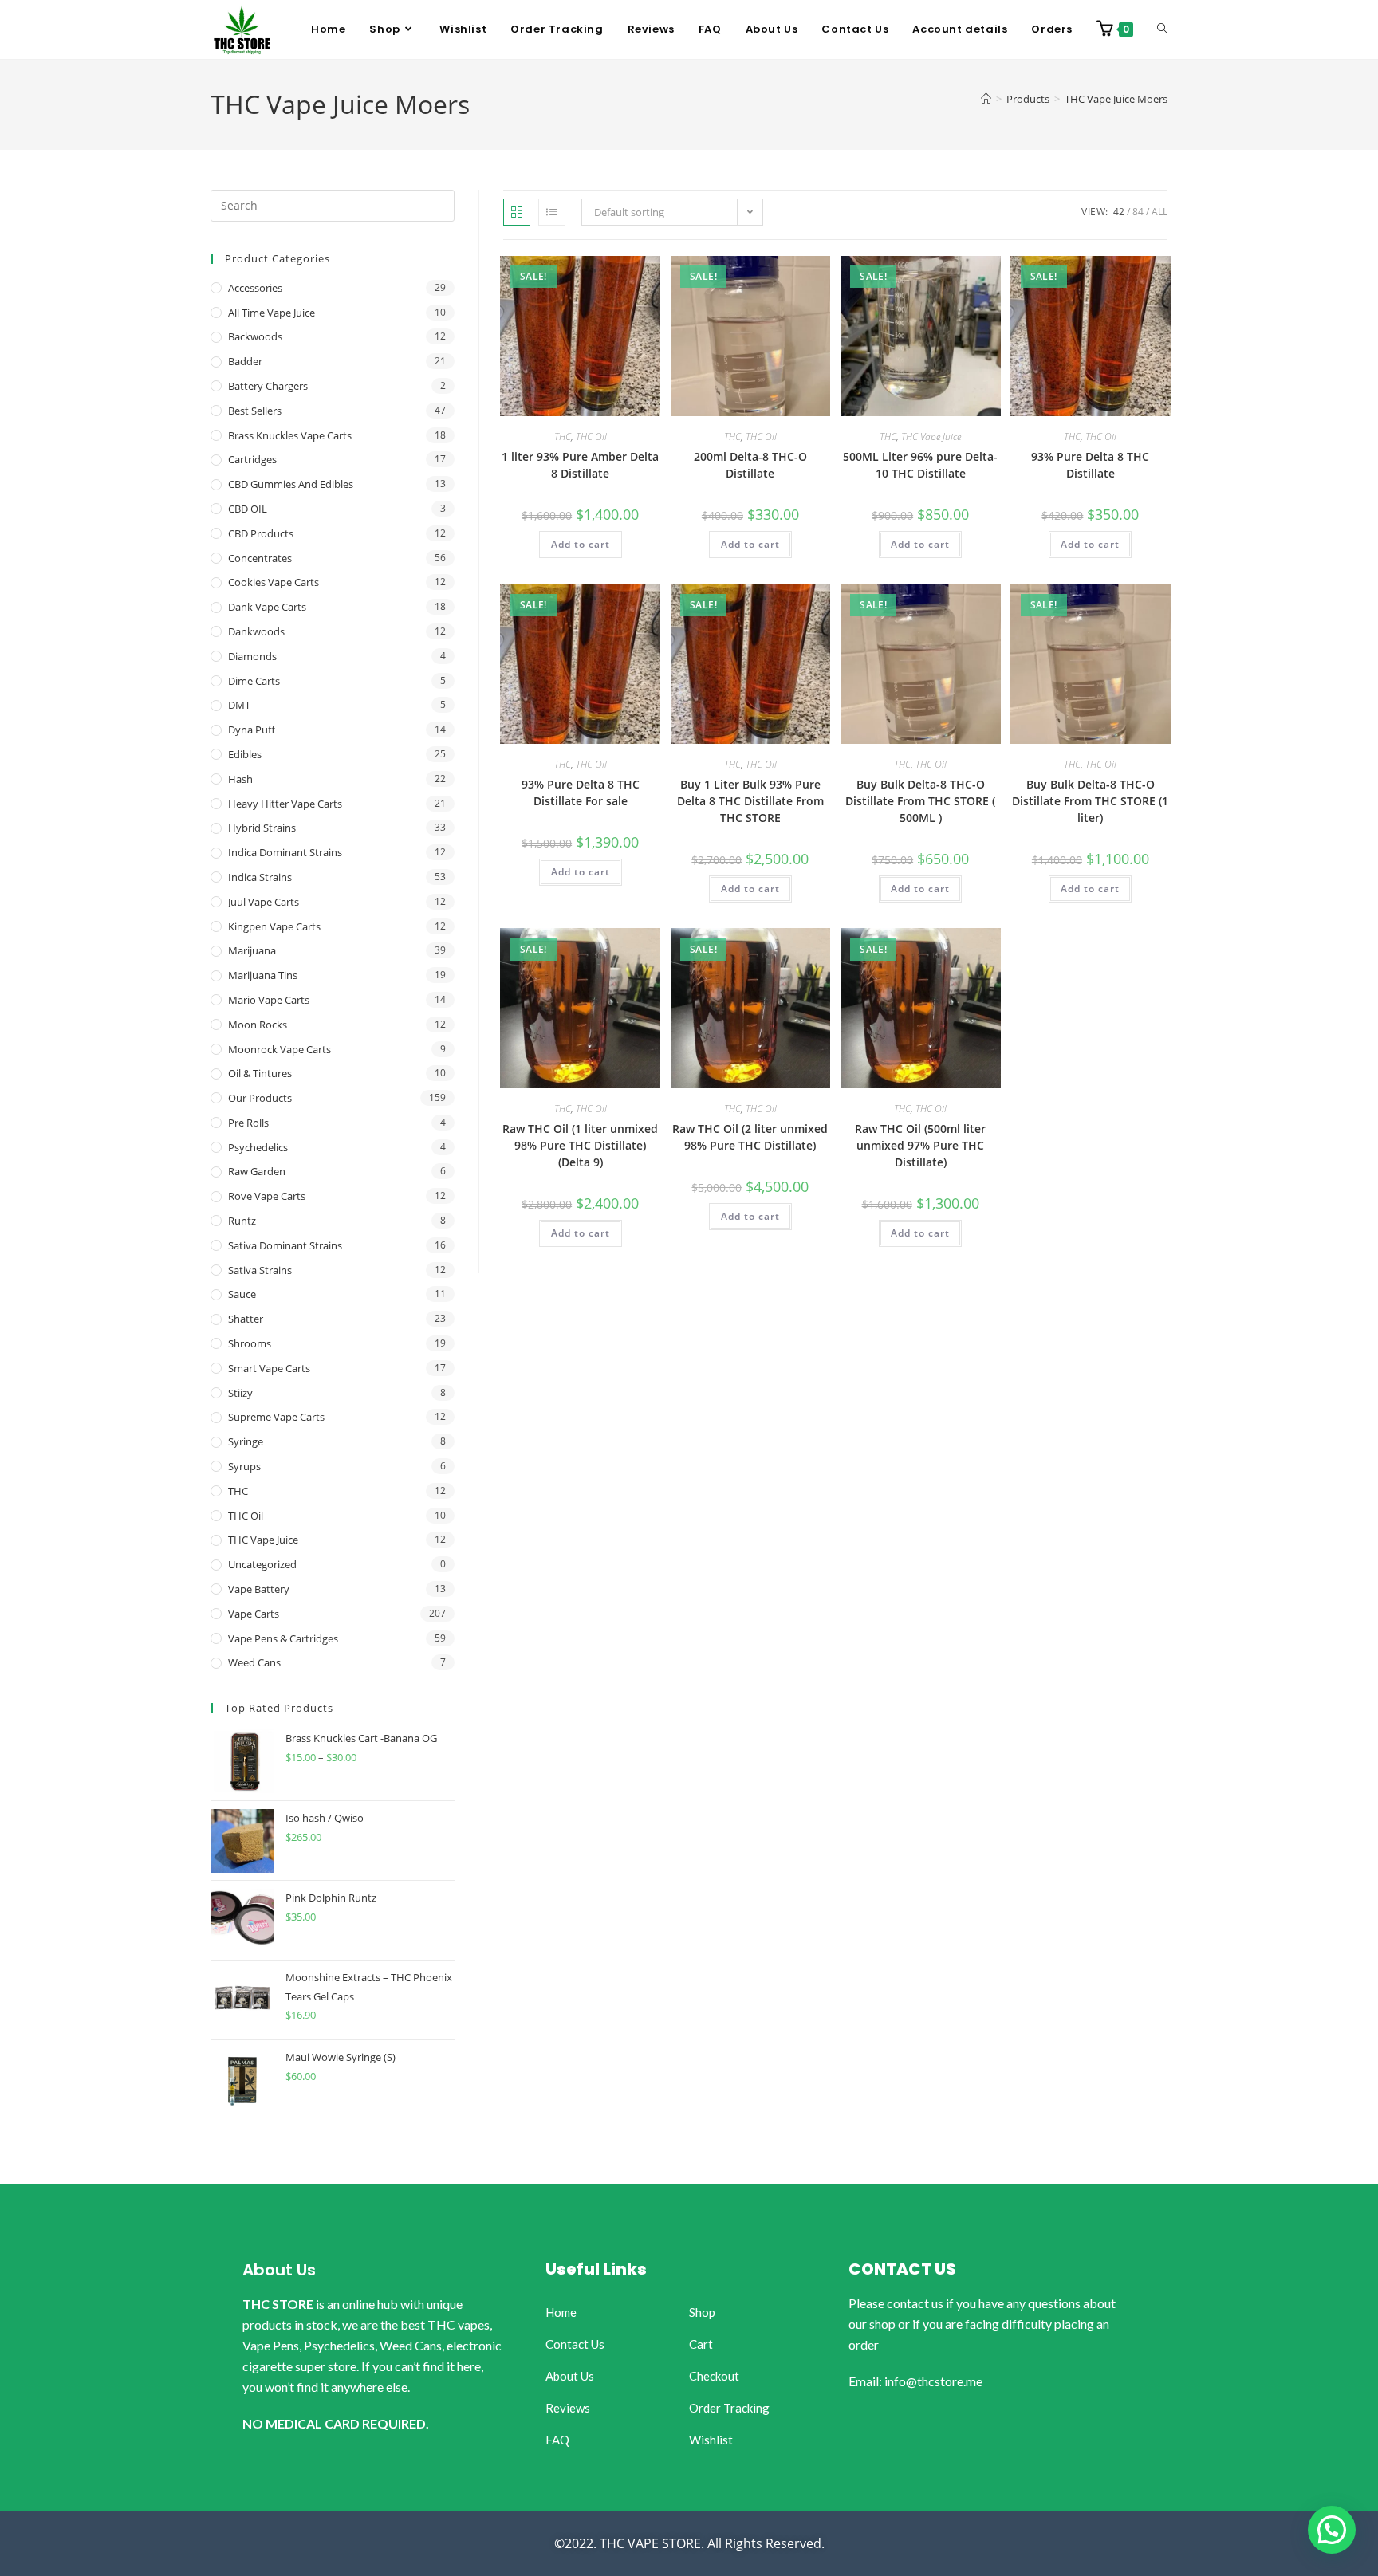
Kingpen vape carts (274, 926)
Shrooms (250, 1343)
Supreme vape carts (276, 1417)
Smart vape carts (269, 1368)
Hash (240, 779)
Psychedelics (258, 1147)
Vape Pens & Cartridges (283, 1638)
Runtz (242, 1221)
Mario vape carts (269, 1000)
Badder (245, 361)
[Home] (986, 99)
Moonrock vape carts (280, 1049)
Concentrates (260, 558)
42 (1119, 212)
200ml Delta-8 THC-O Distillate (750, 465)
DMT (239, 705)
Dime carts (254, 681)
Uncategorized (262, 1564)
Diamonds (252, 656)
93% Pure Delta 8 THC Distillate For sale (581, 792)
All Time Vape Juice (272, 313)
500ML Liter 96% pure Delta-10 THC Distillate (920, 465)
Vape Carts (254, 1614)
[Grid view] (517, 212)
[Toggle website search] (1162, 29)
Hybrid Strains (262, 828)
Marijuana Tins (263, 975)
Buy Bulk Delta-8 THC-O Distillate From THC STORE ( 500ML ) (920, 801)
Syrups (244, 1466)
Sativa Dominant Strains (285, 1245)
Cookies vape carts (274, 582)
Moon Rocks (258, 1025)
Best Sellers (255, 411)
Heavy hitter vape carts (285, 804)
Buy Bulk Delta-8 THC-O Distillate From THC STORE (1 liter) (1090, 801)
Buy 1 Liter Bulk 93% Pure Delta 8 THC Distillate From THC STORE (750, 801)
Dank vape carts (267, 607)
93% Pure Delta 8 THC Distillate (1090, 465)
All (1159, 212)
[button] (1332, 2530)
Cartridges (252, 459)
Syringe (246, 1441)
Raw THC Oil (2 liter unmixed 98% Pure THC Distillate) (750, 1137)
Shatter (246, 1319)
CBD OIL (248, 509)
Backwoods (255, 336)
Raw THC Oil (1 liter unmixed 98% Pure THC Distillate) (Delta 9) (580, 1145)
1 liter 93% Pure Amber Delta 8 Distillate (580, 465)
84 (1138, 212)
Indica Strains (260, 877)
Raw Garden (257, 1171)
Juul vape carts (264, 902)
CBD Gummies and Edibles (291, 484)
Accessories (255, 288)
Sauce (242, 1294)
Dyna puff (252, 730)
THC (563, 437)
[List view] (552, 212)
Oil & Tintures (260, 1073)
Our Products (260, 1098)
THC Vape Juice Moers (1116, 99)
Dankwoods (256, 631)
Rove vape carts (267, 1196)
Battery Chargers (268, 386)
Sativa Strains (260, 1270)
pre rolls (248, 1123)
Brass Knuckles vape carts (290, 435)
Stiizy (240, 1393)
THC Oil (591, 437)
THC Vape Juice (931, 437)
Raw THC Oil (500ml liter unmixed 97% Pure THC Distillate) (920, 1145)
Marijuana (252, 950)
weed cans (254, 1662)
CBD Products (261, 533)
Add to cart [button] (581, 544)
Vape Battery (259, 1589)
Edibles (245, 754)
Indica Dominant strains (285, 852)
